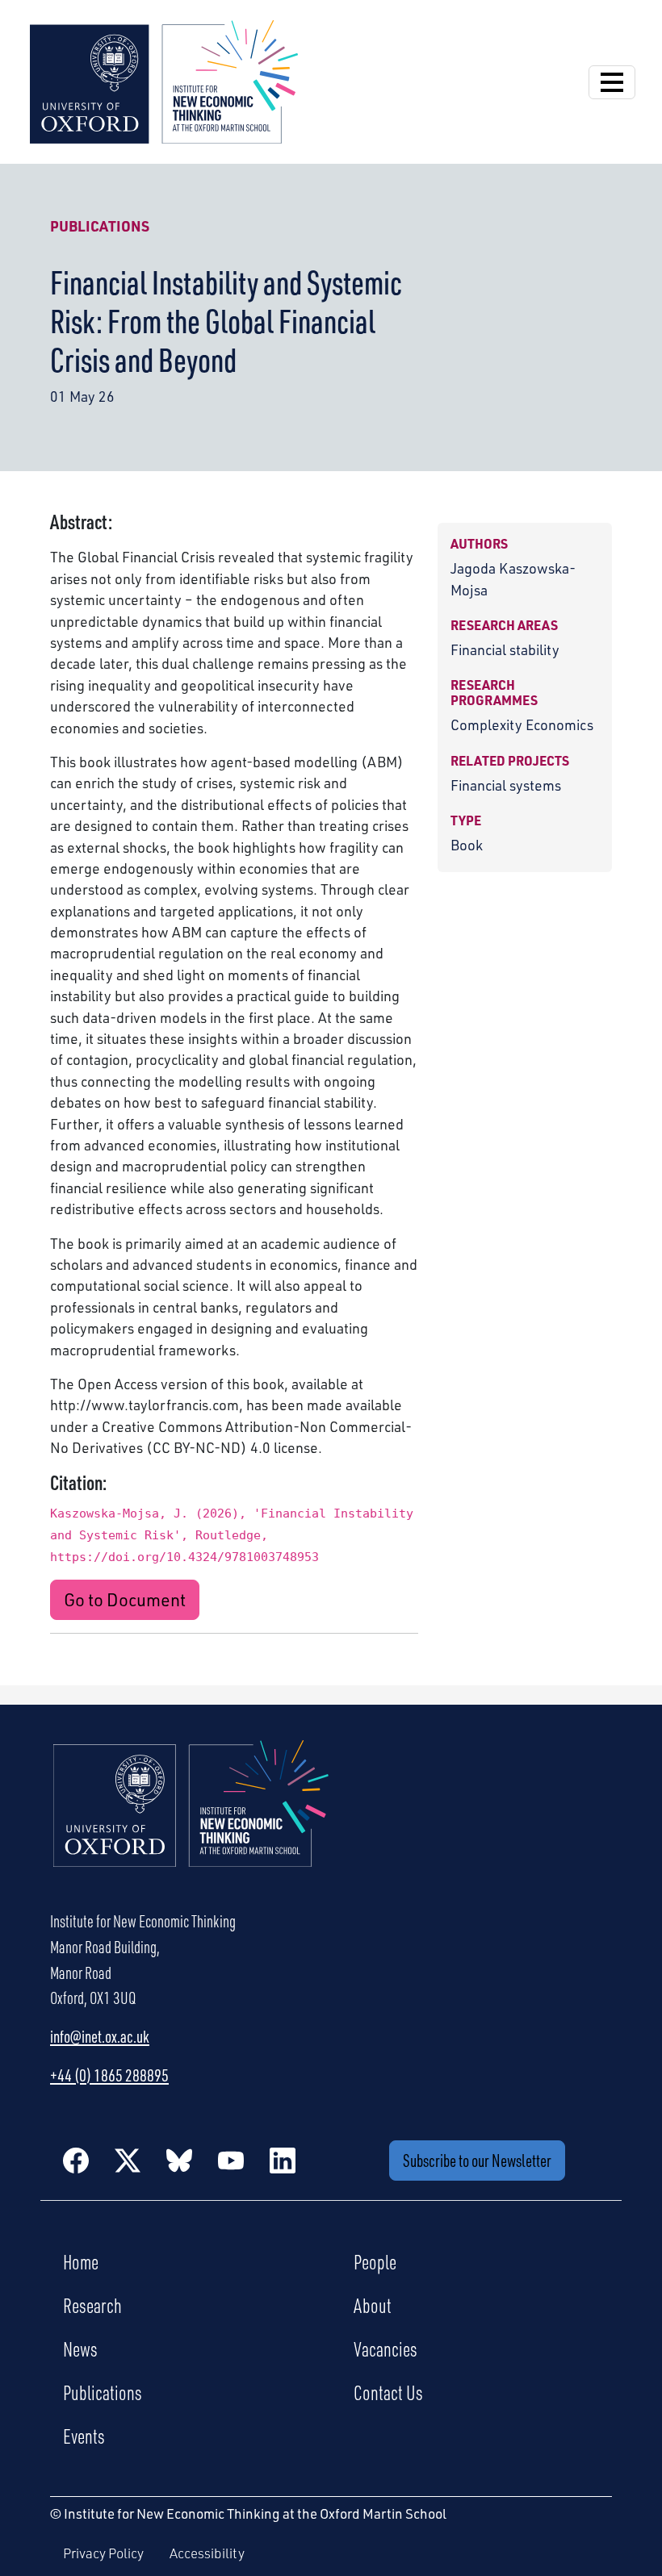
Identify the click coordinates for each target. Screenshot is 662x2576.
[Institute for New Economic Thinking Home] (191, 1821)
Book (467, 845)
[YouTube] (231, 2161)
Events (84, 2436)
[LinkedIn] (283, 2161)
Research (92, 2305)
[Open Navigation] (612, 82)
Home (81, 2261)
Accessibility (207, 2553)
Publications (100, 226)
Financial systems (506, 785)
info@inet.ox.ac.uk (100, 2036)
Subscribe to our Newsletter (477, 2160)
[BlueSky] (179, 2161)
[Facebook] (76, 2161)
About (373, 2305)
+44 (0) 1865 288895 (109, 2075)
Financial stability (505, 649)
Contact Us (388, 2392)
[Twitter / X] (128, 2161)
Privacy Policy (103, 2553)
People (375, 2261)
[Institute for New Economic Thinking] (164, 80)
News (80, 2348)
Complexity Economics (522, 724)
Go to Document (125, 1599)
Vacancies (385, 2348)
